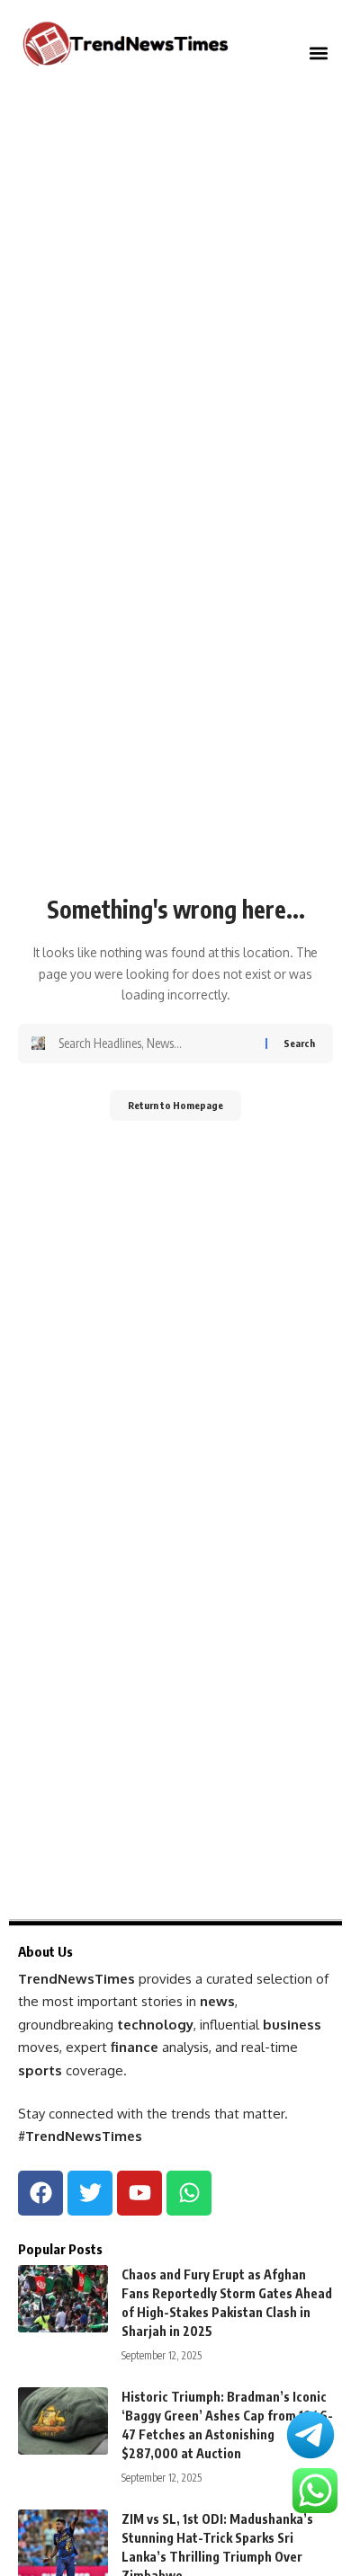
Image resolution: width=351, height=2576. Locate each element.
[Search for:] (155, 1044)
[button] (318, 53)
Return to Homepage (175, 1105)
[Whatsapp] (189, 2193)
